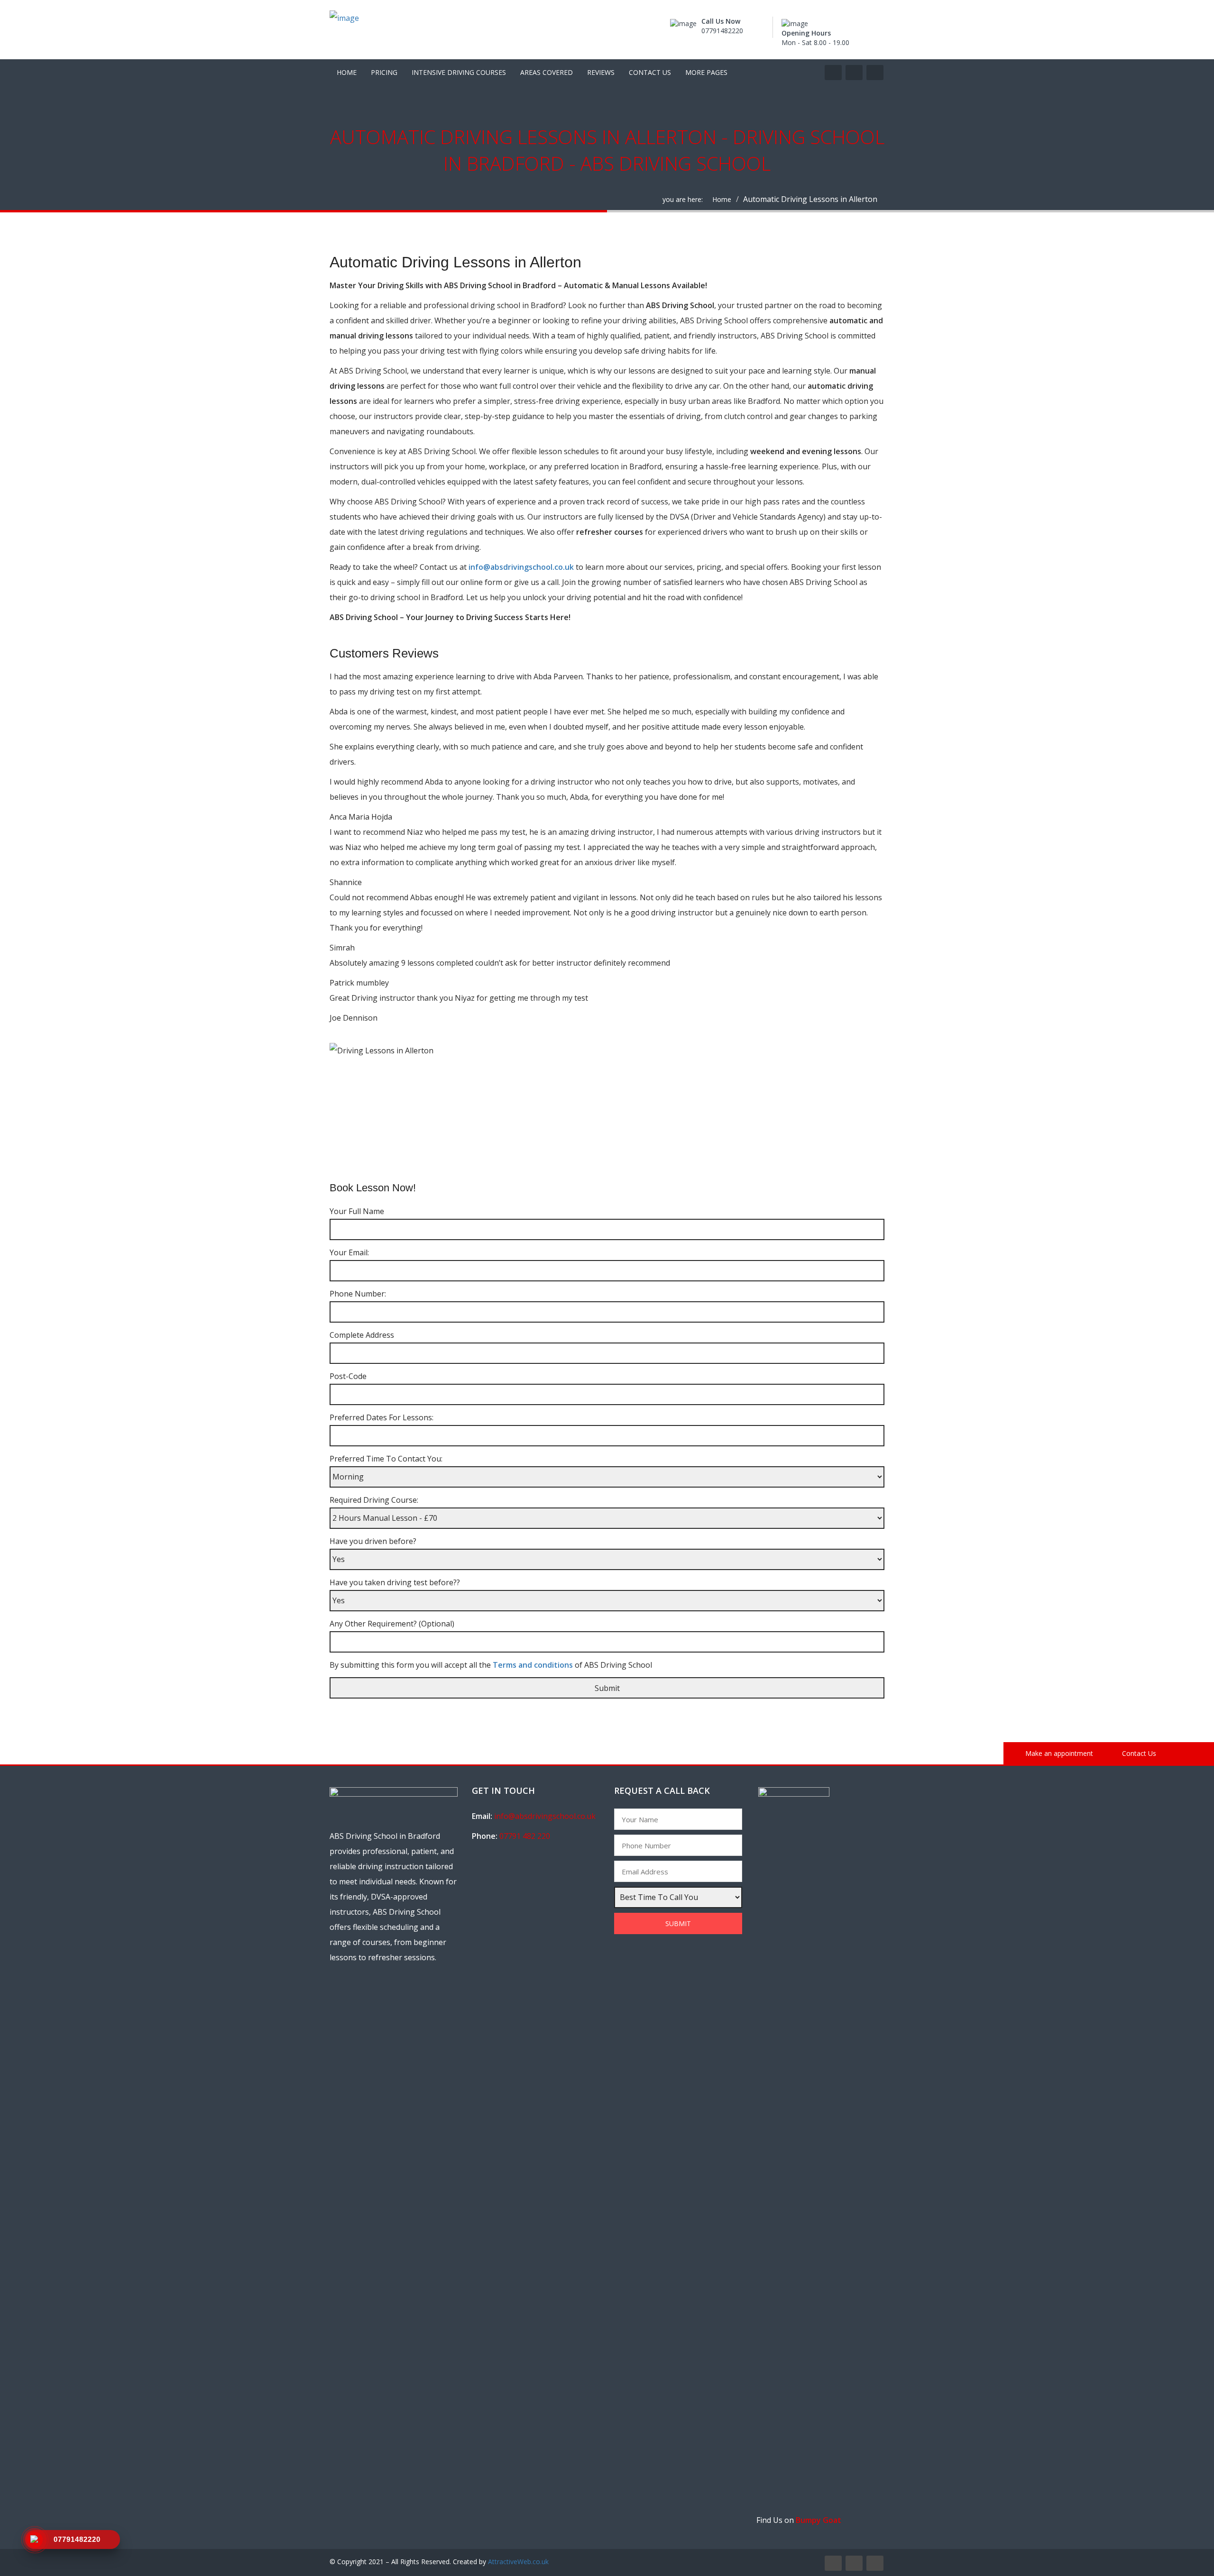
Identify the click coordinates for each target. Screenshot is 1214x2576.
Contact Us (650, 72)
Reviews (601, 72)
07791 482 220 (525, 1836)
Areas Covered (547, 72)
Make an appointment (1058, 1753)
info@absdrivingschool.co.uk (522, 567)
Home (347, 72)
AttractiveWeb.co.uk (518, 2562)
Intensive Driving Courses (459, 72)
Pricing (384, 72)
